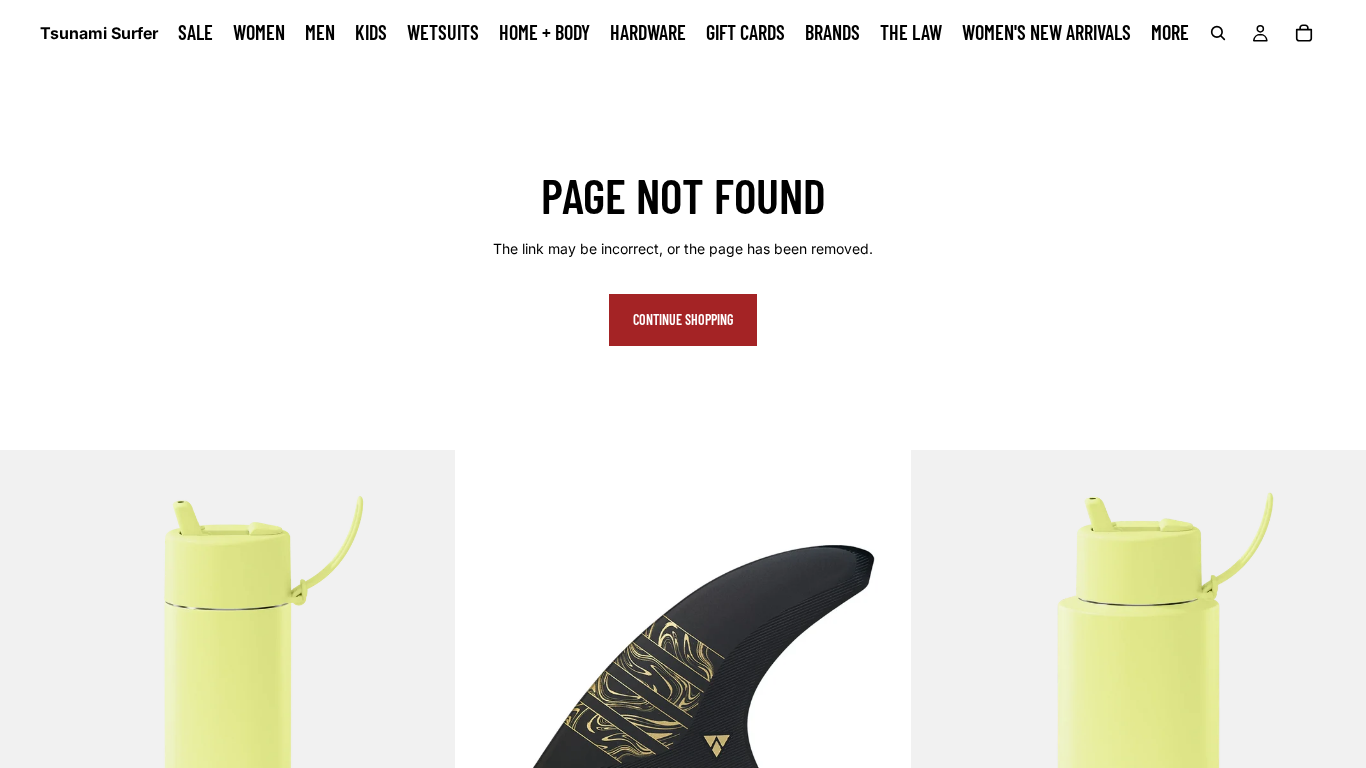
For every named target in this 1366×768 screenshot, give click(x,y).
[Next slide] (880, 678)
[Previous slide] (486, 678)
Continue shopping (683, 319)
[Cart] (1304, 33)
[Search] (1218, 33)
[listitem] (1170, 33)
